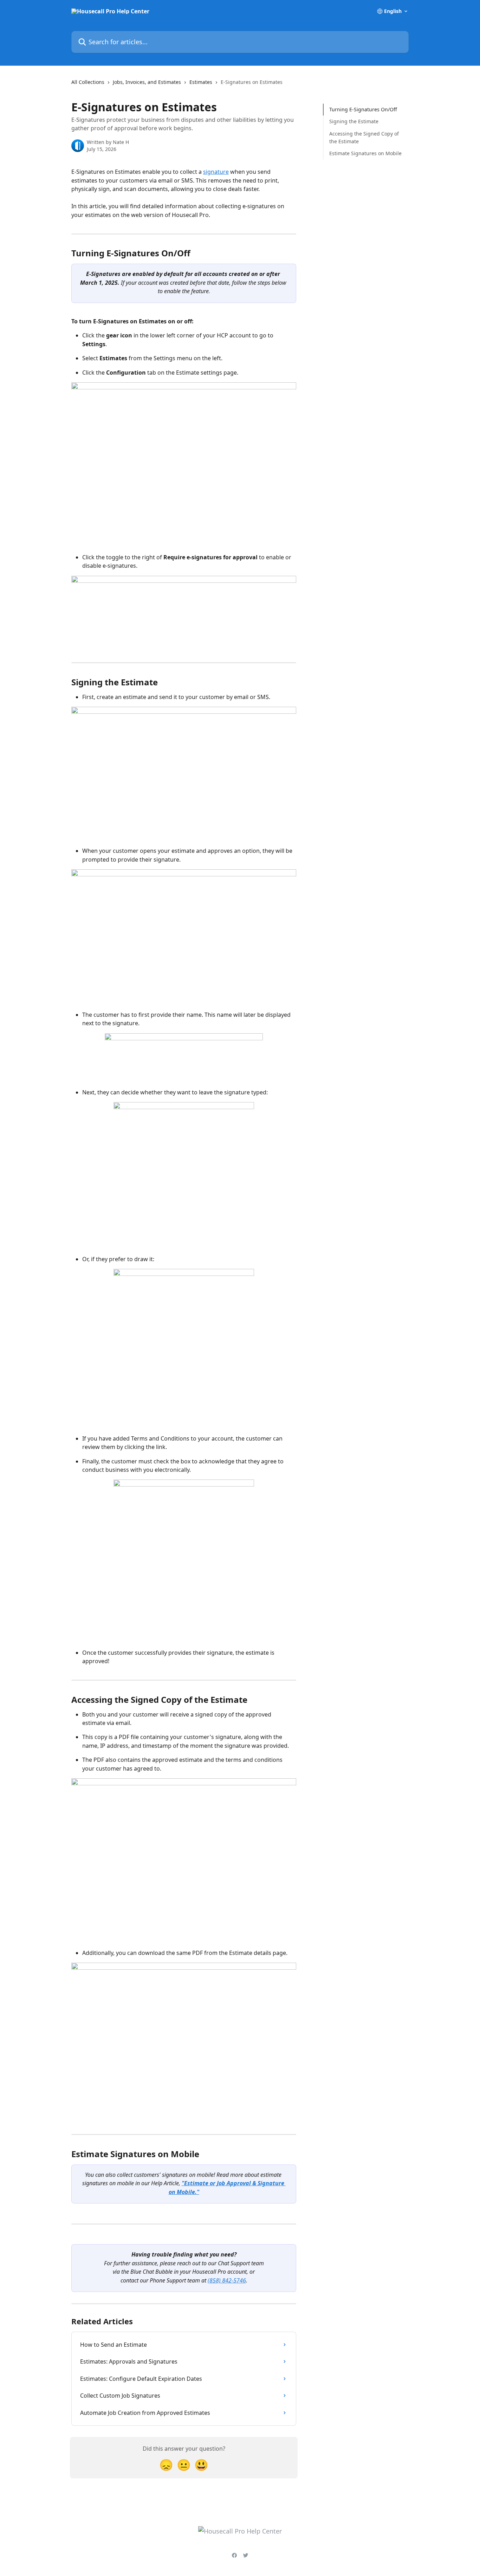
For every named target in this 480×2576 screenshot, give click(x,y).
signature (216, 172)
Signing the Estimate (354, 121)
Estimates (201, 82)
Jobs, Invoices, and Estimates (147, 82)
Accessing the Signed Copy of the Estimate (364, 137)
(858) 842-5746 (227, 2280)
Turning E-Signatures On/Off (363, 109)
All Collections (88, 82)
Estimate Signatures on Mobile (365, 153)
